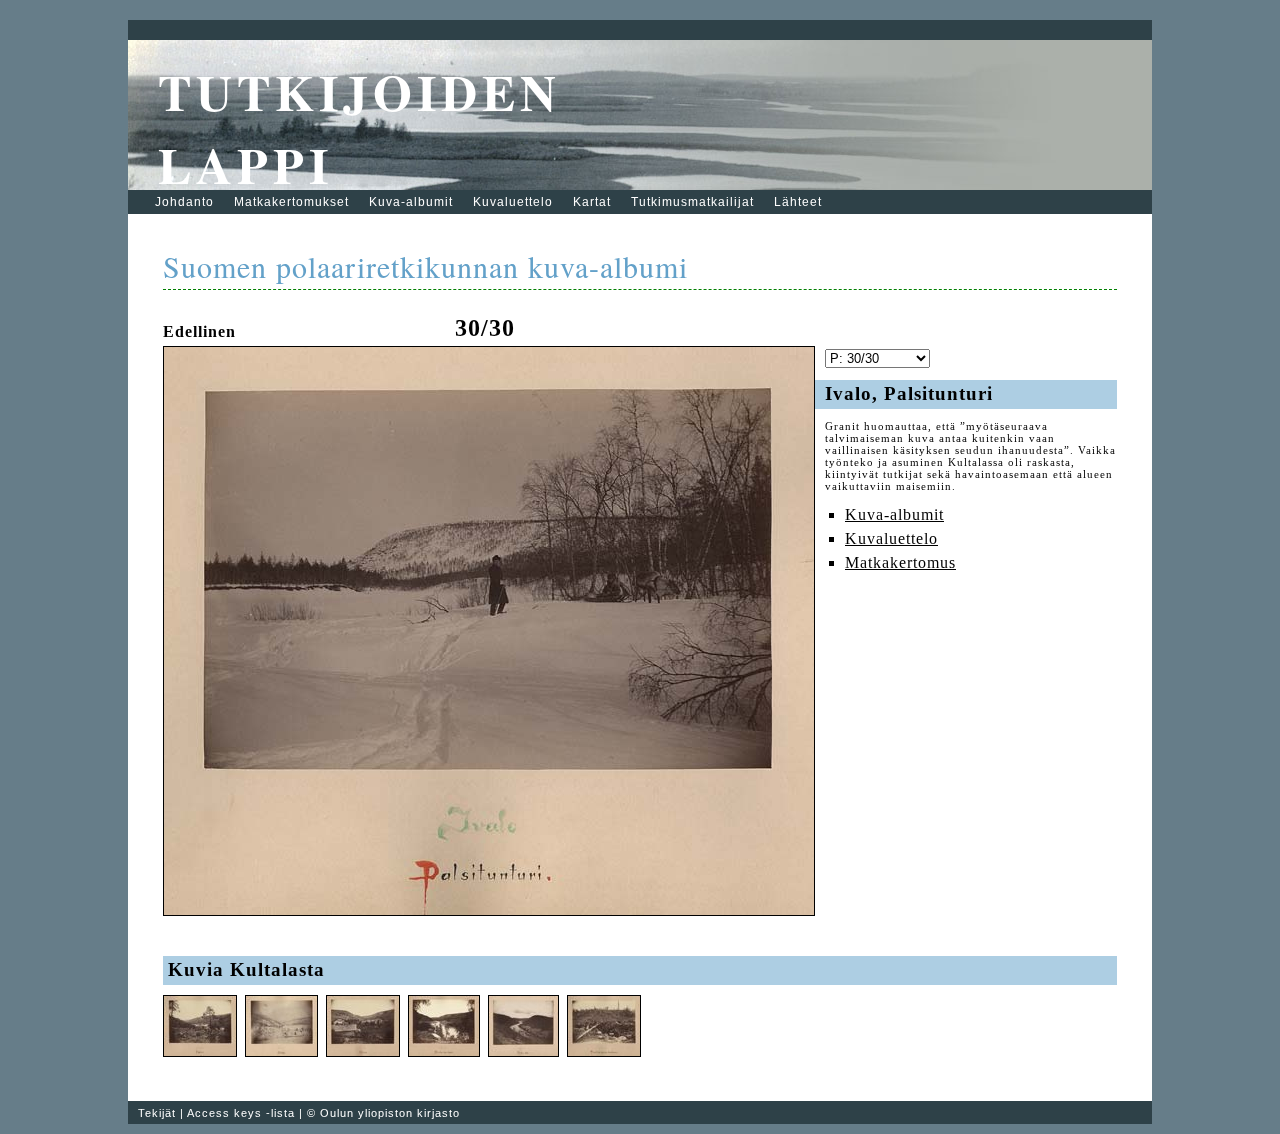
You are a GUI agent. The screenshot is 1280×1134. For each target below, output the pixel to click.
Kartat (592, 202)
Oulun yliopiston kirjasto (390, 1113)
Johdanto (184, 202)
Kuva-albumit (411, 202)
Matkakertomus (900, 562)
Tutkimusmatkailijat (692, 202)
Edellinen (199, 331)
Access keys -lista (241, 1113)
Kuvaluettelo (513, 202)
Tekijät (157, 1113)
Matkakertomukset (291, 202)
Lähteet (798, 202)
